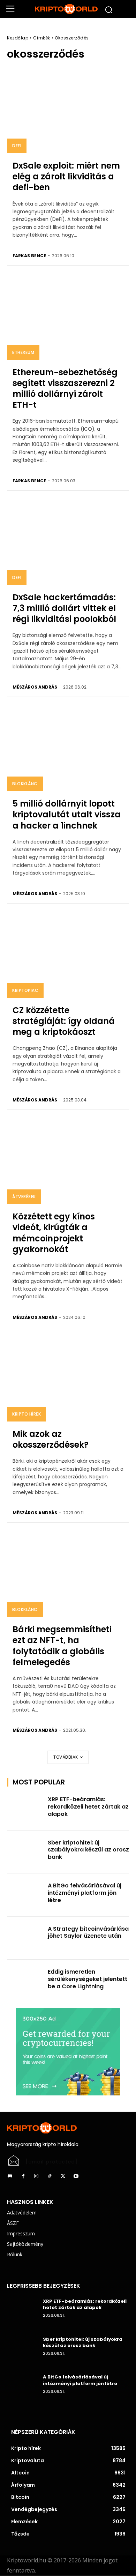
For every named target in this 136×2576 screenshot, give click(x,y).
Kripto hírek (27, 1414)
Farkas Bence (29, 256)
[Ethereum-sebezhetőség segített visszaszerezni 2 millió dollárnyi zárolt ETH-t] (68, 317)
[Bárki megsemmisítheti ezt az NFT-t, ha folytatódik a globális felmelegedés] (68, 1574)
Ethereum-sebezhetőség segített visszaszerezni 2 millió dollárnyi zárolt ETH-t (65, 389)
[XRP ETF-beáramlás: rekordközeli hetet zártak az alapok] (25, 1809)
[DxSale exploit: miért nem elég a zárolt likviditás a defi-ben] (68, 110)
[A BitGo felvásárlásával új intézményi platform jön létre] (25, 1895)
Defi (17, 146)
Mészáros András (35, 687)
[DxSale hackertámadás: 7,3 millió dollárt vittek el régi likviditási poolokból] (68, 542)
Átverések (24, 1197)
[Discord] (10, 2176)
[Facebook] (23, 2176)
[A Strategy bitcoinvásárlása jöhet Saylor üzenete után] (25, 1938)
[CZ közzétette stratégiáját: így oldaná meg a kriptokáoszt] (68, 955)
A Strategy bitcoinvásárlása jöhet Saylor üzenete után (88, 1932)
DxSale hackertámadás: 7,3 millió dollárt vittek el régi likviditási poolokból (64, 608)
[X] (63, 2176)
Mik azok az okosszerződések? (51, 1439)
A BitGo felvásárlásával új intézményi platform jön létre (85, 1893)
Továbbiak (66, 1757)
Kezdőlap (18, 38)
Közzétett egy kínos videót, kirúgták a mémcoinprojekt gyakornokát (54, 1233)
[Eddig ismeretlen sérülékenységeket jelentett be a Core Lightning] (25, 1981)
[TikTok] (50, 2176)
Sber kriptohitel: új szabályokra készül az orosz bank (88, 1850)
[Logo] (68, 9)
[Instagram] (36, 2176)
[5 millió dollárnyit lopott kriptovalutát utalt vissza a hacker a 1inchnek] (68, 748)
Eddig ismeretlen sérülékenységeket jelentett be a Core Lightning (88, 1979)
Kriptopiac (25, 990)
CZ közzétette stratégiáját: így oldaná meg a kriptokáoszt (64, 1021)
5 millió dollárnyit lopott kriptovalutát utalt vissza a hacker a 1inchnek (67, 814)
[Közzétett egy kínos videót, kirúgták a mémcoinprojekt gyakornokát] (68, 1161)
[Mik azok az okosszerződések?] (68, 1379)
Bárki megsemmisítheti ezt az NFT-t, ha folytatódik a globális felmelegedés (62, 1646)
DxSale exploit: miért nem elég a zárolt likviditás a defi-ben (66, 176)
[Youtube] (76, 2176)
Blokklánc (25, 784)
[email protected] (52, 2162)
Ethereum (23, 352)
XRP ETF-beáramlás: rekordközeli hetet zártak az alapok (88, 1807)
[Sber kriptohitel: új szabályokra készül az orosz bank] (25, 1852)
